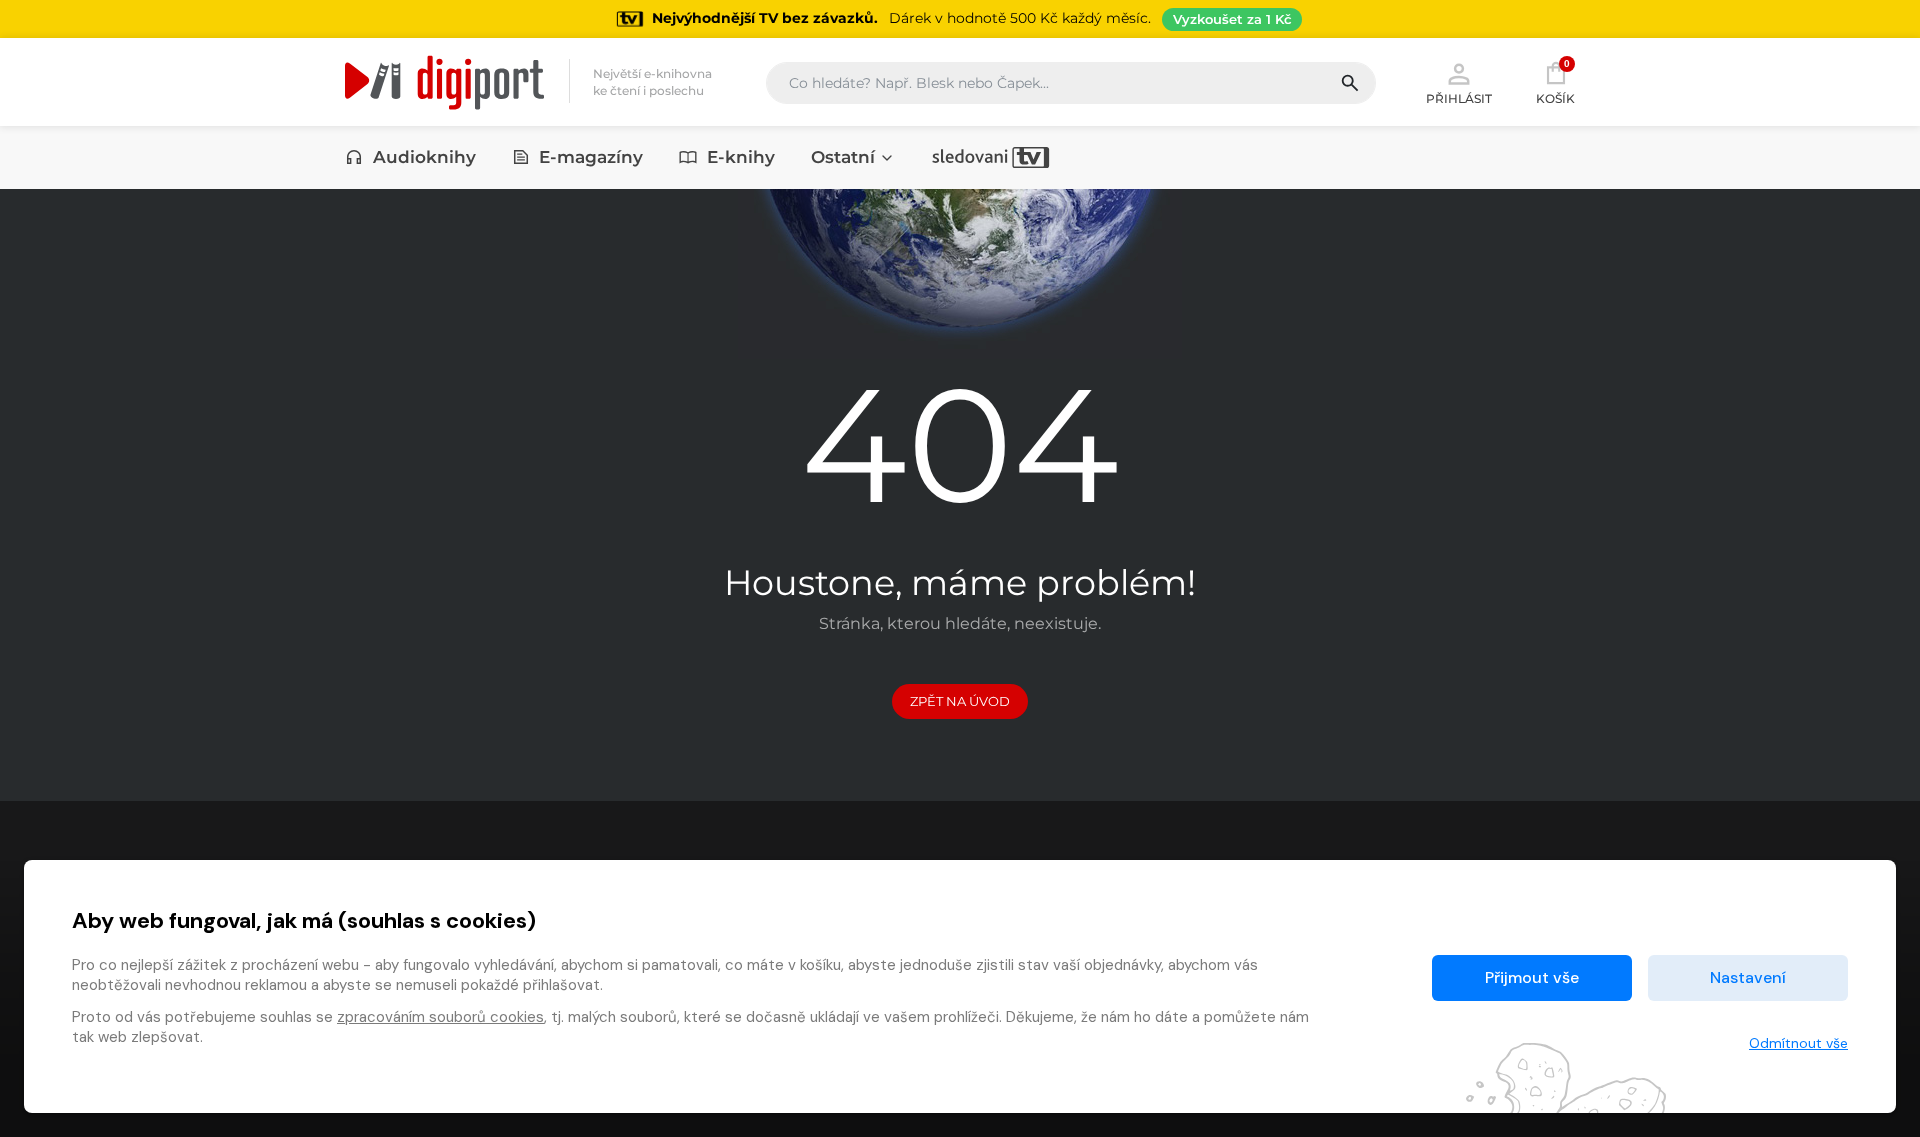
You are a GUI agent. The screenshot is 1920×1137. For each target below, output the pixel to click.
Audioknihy (424, 157)
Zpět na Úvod (960, 701)
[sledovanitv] (991, 157)
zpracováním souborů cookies (440, 1017)
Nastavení (1748, 977)
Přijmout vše (1532, 977)
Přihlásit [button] (1459, 98)
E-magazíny (591, 157)
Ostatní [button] (843, 157)
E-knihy (741, 157)
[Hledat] (1357, 83)
